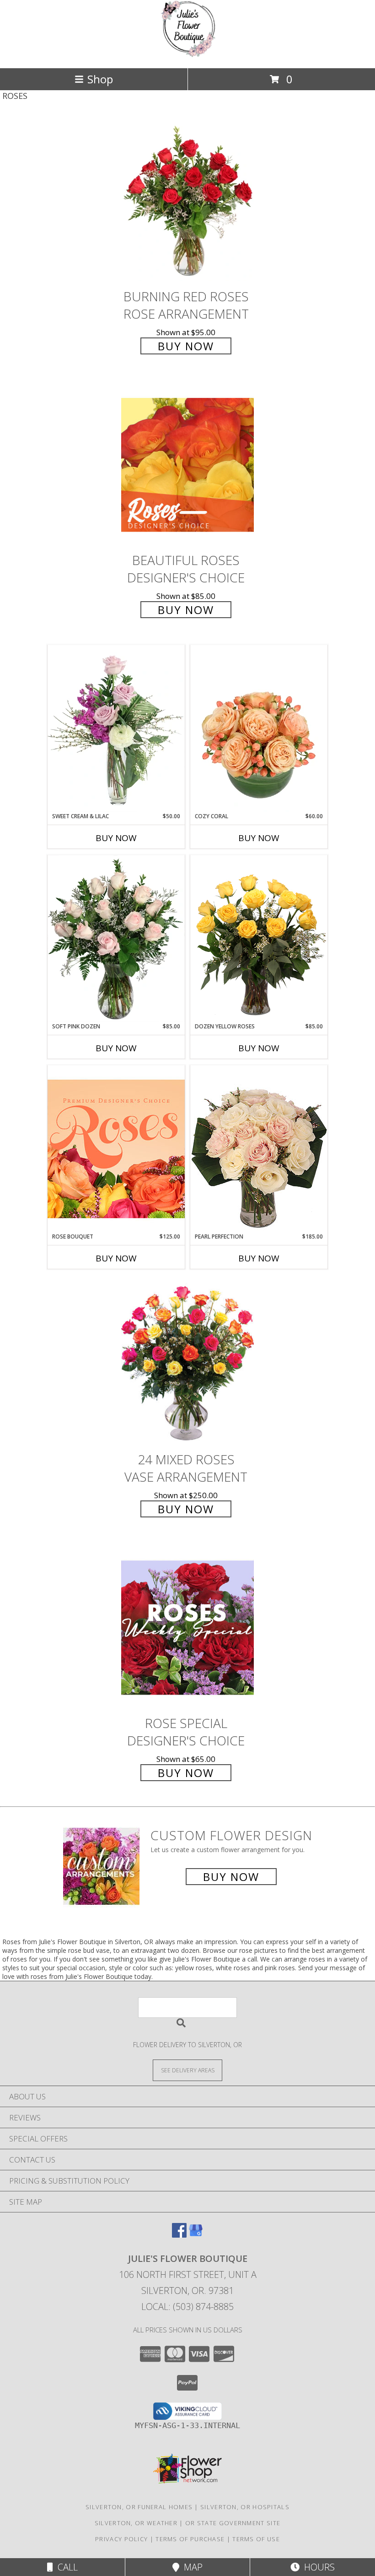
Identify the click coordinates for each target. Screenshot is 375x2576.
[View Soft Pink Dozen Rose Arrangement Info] (116, 939)
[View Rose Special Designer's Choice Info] (187, 1628)
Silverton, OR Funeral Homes (139, 2507)
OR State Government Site (233, 2523)
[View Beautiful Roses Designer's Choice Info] (187, 465)
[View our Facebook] (179, 2235)
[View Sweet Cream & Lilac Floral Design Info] (116, 728)
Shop (100, 79)
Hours (317, 2567)
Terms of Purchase (190, 2539)
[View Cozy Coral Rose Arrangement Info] (259, 728)
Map (191, 2567)
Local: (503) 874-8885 (187, 2307)
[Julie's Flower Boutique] (187, 55)
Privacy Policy (121, 2539)
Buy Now (186, 346)
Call (65, 2567)
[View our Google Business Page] (196, 2235)
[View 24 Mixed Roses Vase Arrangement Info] (187, 1364)
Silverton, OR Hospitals (245, 2507)
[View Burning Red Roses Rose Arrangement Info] (187, 201)
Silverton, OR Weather (136, 2523)
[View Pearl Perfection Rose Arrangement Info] (259, 1149)
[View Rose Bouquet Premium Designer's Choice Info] (116, 1149)
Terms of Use (256, 2539)
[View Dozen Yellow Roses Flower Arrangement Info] (259, 939)
